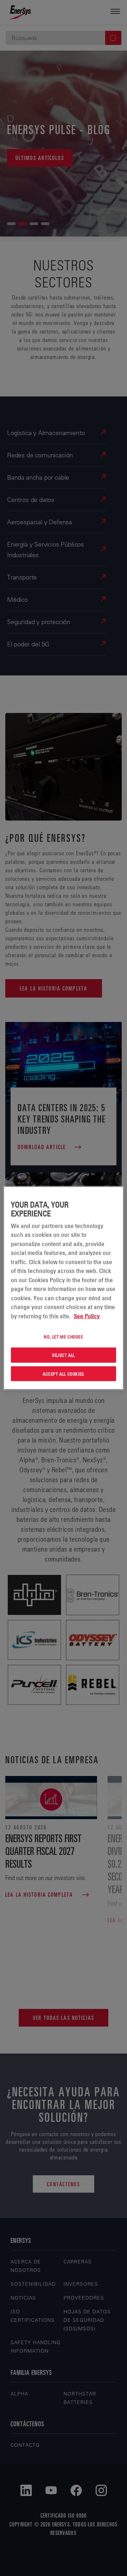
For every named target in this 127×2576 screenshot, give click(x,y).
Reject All (64, 1355)
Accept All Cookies (64, 1373)
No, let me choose (63, 1337)
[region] (64, 1288)
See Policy (87, 1316)
